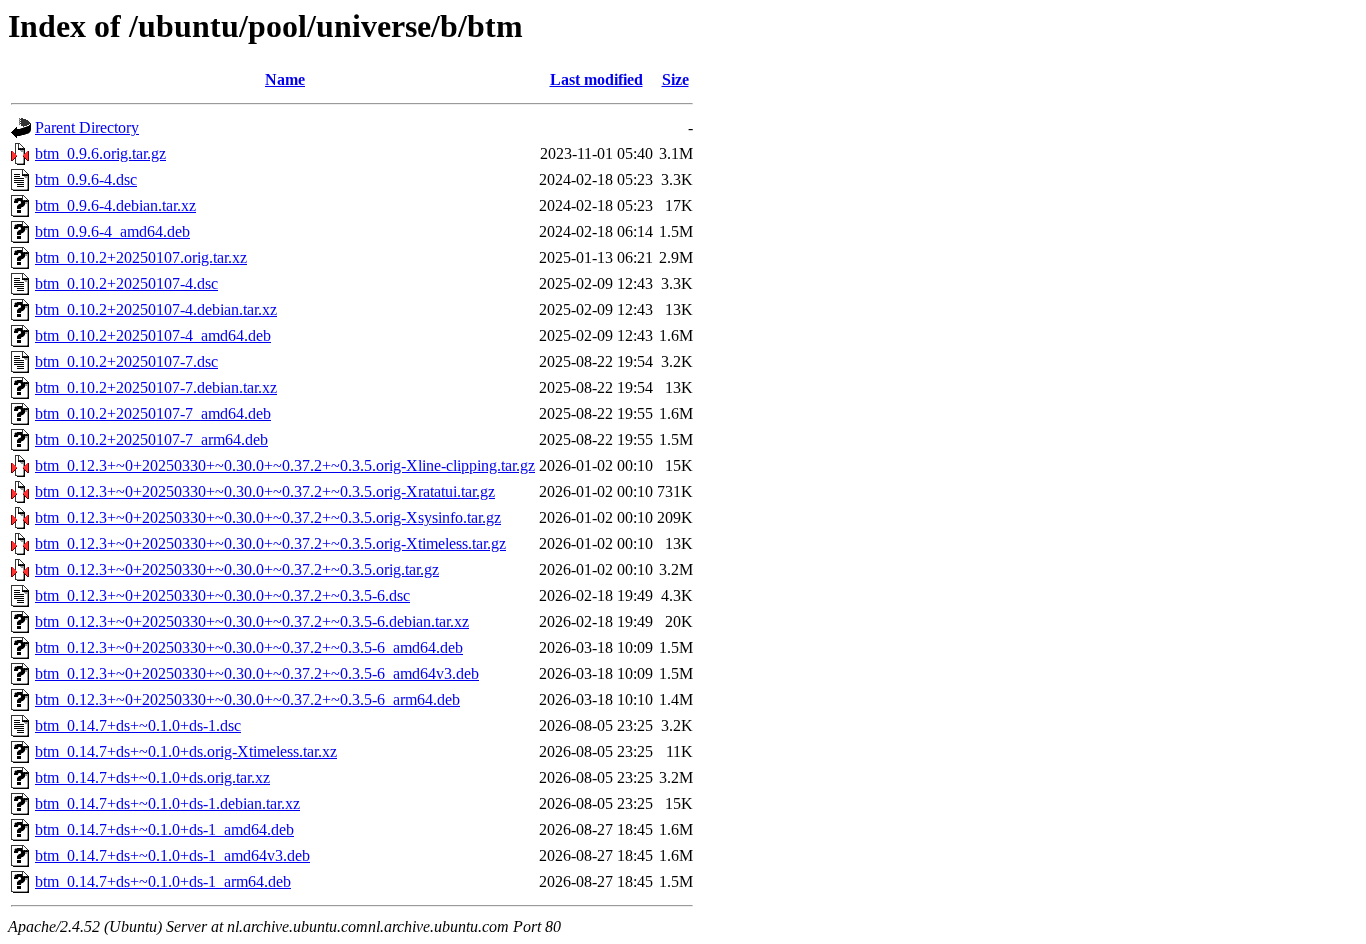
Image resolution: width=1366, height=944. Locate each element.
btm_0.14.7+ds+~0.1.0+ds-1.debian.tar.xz (167, 803)
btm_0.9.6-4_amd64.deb (112, 231)
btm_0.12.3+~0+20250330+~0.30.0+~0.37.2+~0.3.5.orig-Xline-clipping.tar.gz (285, 465)
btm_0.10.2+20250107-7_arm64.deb (151, 439)
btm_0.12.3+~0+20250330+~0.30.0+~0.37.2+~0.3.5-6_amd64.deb (249, 647)
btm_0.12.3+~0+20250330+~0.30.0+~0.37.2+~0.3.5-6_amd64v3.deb (257, 673)
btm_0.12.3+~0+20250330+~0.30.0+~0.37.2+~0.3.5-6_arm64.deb (247, 699)
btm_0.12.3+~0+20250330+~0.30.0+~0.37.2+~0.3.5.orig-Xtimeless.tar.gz (270, 543)
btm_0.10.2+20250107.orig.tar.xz (141, 257)
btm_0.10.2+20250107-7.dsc (126, 361)
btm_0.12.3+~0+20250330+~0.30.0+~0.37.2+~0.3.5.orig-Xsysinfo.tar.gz (268, 517)
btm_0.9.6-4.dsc (86, 179)
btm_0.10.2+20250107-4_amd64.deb (153, 335)
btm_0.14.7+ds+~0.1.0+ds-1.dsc (138, 725)
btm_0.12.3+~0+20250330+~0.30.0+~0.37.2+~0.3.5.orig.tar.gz (237, 569)
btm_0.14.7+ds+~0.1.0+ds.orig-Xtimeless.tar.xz (186, 751)
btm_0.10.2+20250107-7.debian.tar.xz (156, 387)
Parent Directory (87, 127)
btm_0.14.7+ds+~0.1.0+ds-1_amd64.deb (164, 829)
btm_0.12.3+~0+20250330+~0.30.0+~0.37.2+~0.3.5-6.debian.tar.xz (252, 621)
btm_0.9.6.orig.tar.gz (100, 153)
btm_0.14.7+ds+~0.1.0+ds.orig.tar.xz (152, 777)
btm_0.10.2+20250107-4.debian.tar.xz (156, 309)
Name (285, 79)
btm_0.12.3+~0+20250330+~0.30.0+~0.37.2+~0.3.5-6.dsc (222, 595)
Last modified (596, 79)
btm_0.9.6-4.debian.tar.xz (115, 205)
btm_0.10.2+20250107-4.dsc (126, 283)
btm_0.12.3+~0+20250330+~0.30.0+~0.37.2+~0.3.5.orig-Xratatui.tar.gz (265, 491)
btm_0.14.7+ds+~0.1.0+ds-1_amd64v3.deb (172, 855)
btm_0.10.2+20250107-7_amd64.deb (153, 413)
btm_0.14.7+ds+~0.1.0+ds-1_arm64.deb (163, 881)
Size (675, 79)
